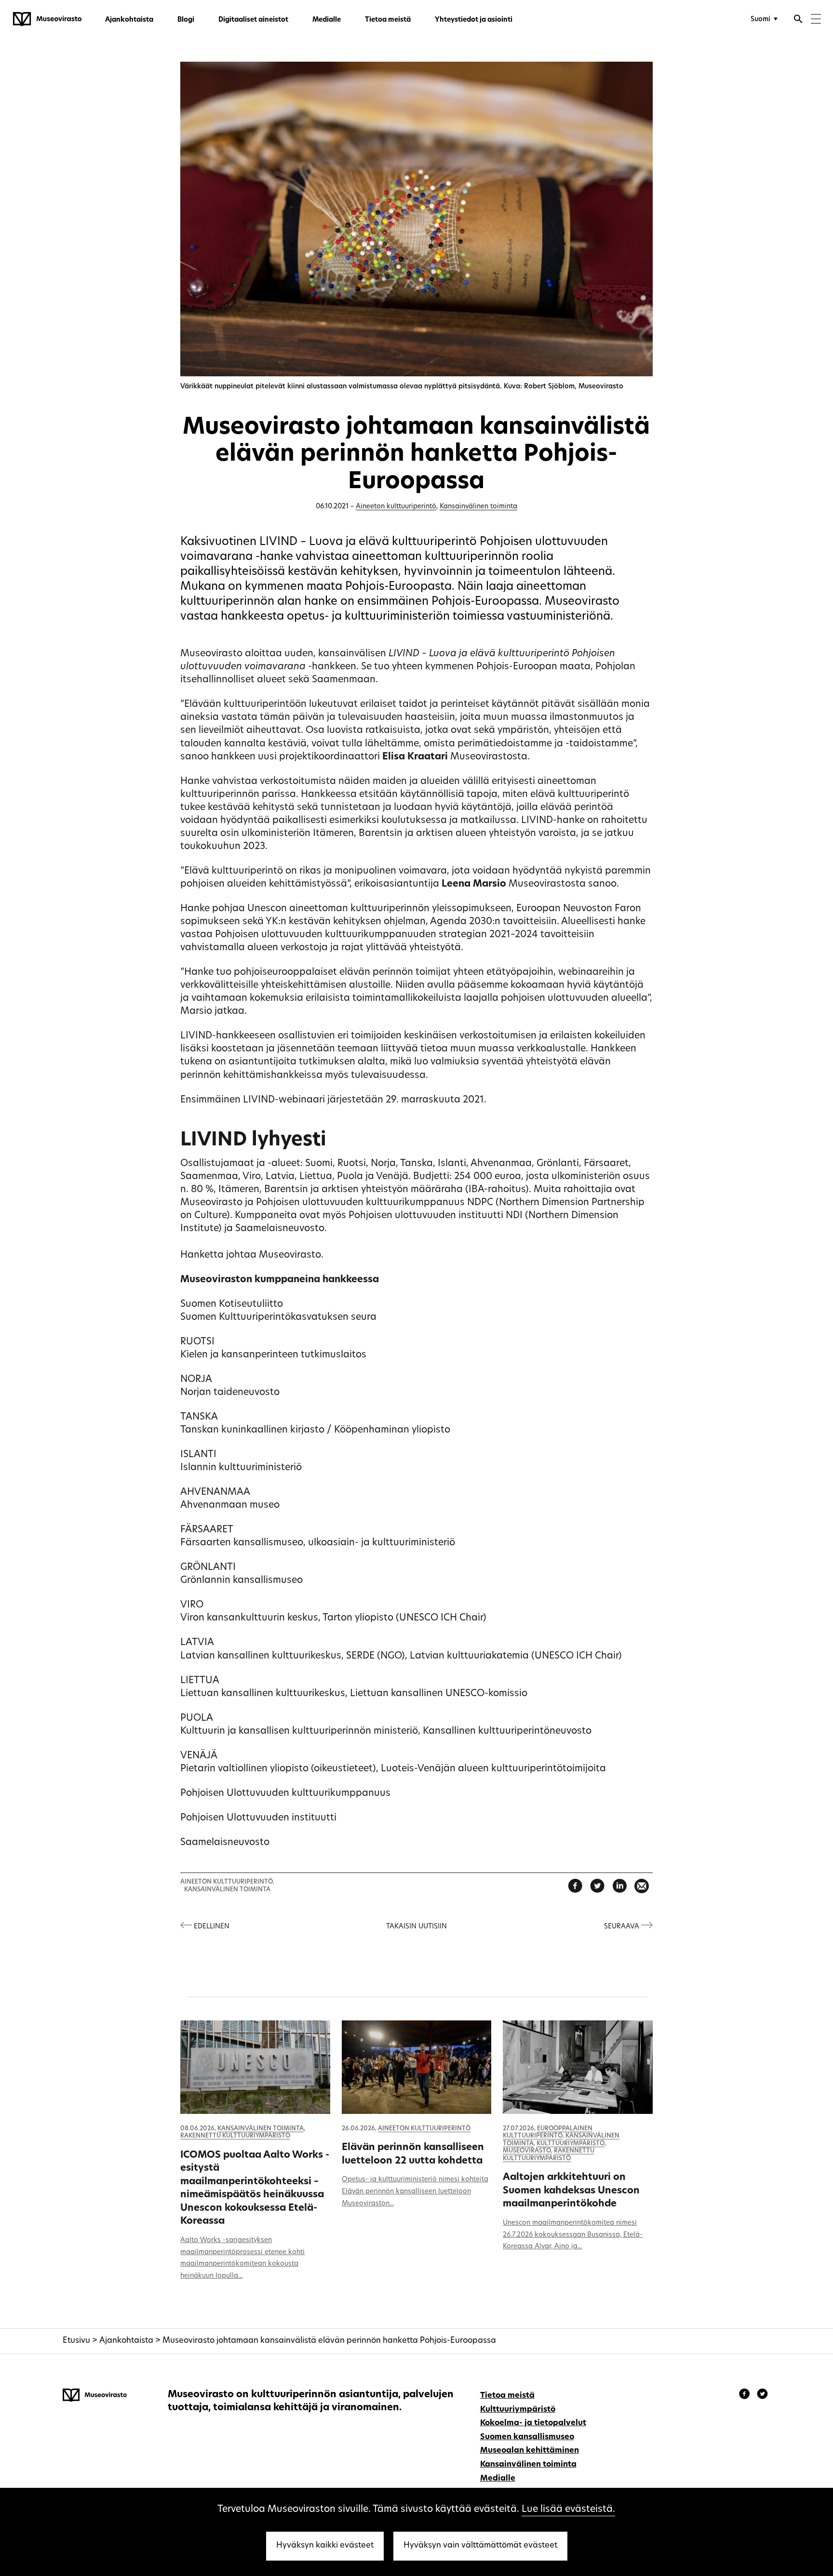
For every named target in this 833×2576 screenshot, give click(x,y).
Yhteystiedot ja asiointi (474, 20)
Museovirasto (527, 2151)
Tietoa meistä (388, 20)
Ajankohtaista (129, 20)
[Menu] (816, 20)
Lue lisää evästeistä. (568, 2510)
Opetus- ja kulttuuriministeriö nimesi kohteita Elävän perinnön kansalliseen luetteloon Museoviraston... (415, 2192)
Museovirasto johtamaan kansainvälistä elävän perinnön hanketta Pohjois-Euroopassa (329, 2341)
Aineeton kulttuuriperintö (396, 507)
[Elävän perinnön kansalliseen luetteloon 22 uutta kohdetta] (416, 2067)
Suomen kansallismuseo (527, 2437)
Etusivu (76, 2341)
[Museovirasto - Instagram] (762, 2395)
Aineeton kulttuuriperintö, (227, 1882)
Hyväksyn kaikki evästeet (325, 2546)
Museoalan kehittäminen (530, 2451)
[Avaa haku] (798, 20)
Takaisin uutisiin (416, 1927)
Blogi (186, 20)
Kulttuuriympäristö (571, 2144)
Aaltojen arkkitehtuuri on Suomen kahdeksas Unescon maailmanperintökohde (571, 2191)
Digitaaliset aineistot (253, 20)
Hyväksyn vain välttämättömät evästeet (480, 2546)
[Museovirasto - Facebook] (746, 2395)
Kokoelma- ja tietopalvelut (533, 2423)
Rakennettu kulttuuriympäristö (235, 2136)
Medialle (327, 20)
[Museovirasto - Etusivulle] (47, 19)
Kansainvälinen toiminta (478, 507)
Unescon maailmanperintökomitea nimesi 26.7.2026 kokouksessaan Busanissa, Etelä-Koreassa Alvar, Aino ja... (573, 2235)
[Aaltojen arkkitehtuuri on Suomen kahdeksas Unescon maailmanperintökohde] (578, 2067)
